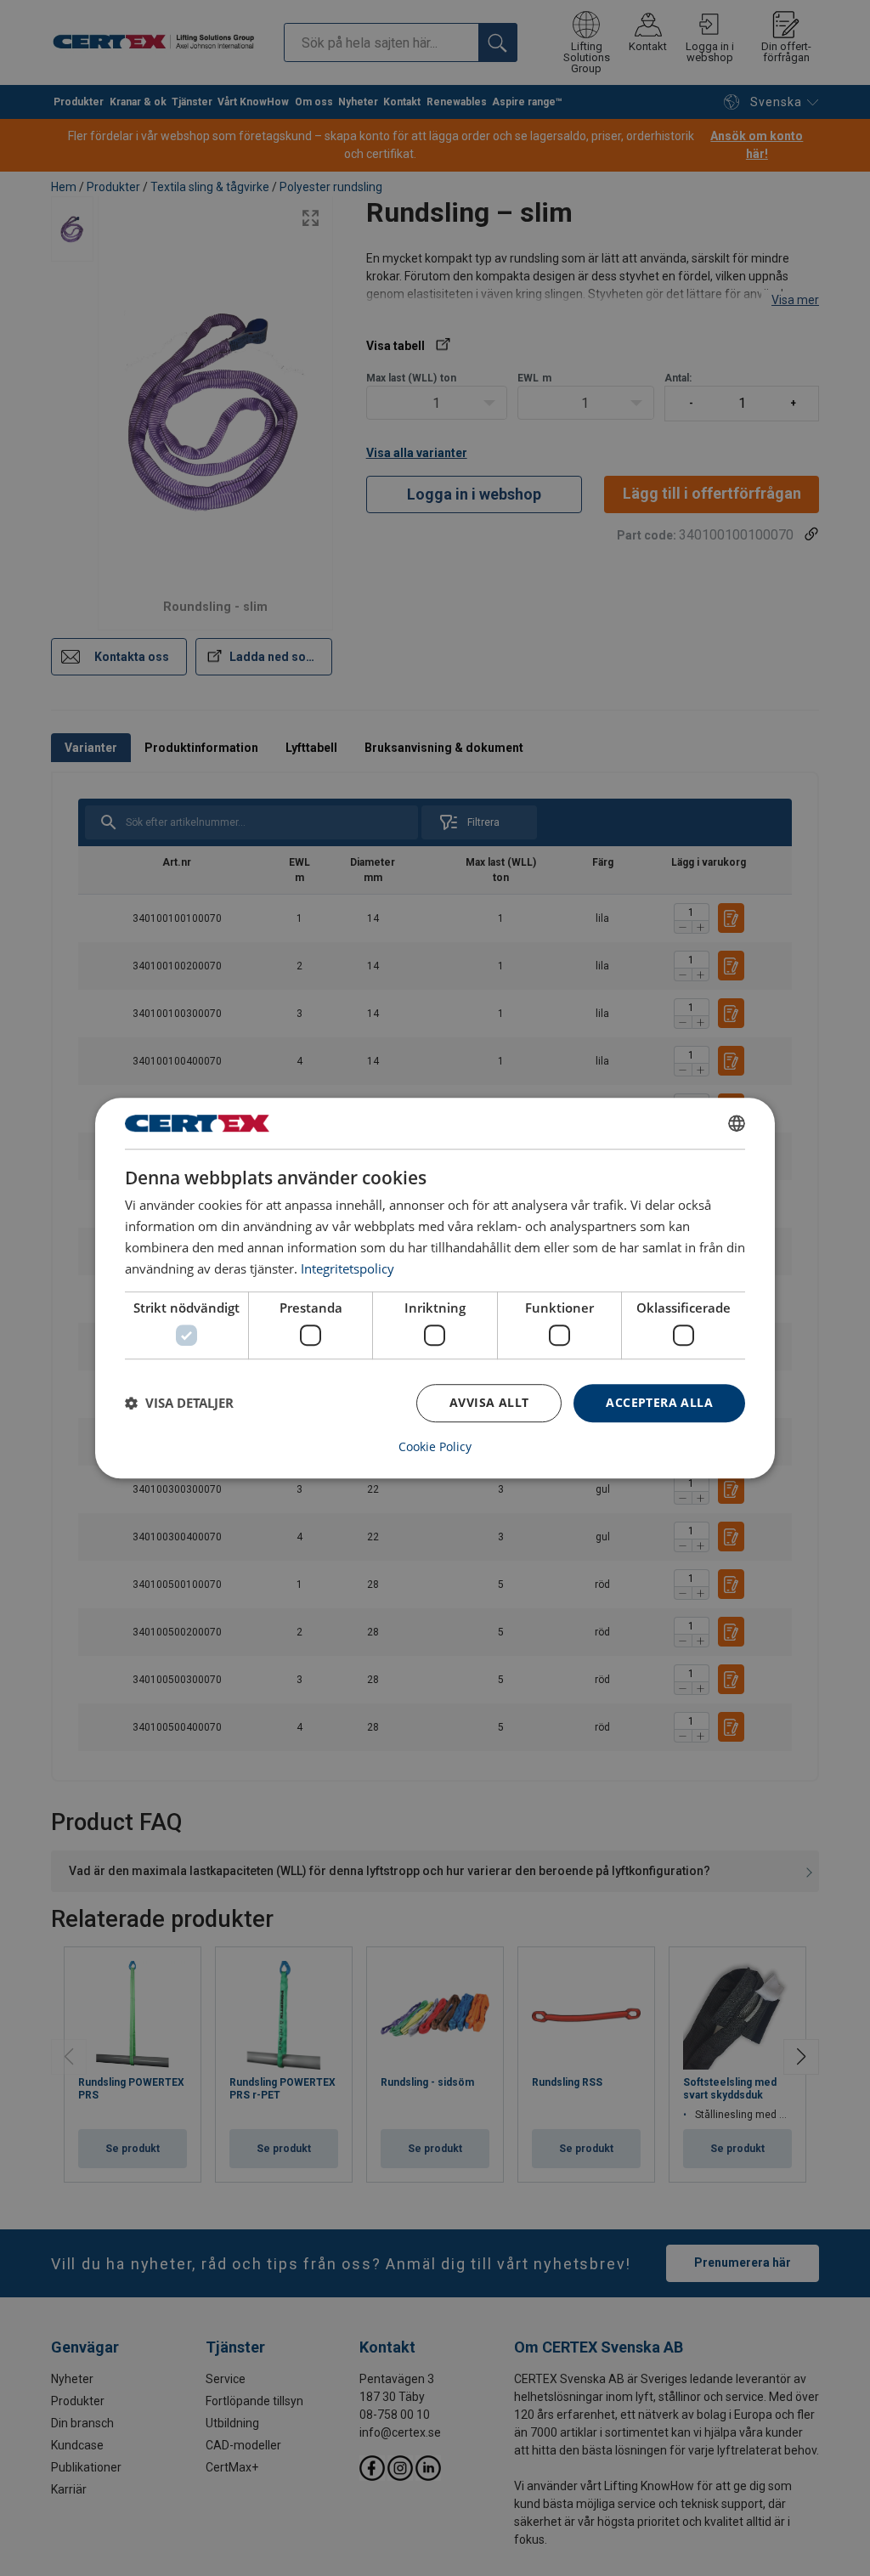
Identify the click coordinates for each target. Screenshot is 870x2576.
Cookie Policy (435, 1447)
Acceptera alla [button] (659, 1402)
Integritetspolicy (347, 1268)
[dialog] (435, 1288)
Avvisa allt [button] (489, 1402)
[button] (179, 1403)
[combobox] (737, 1123)
